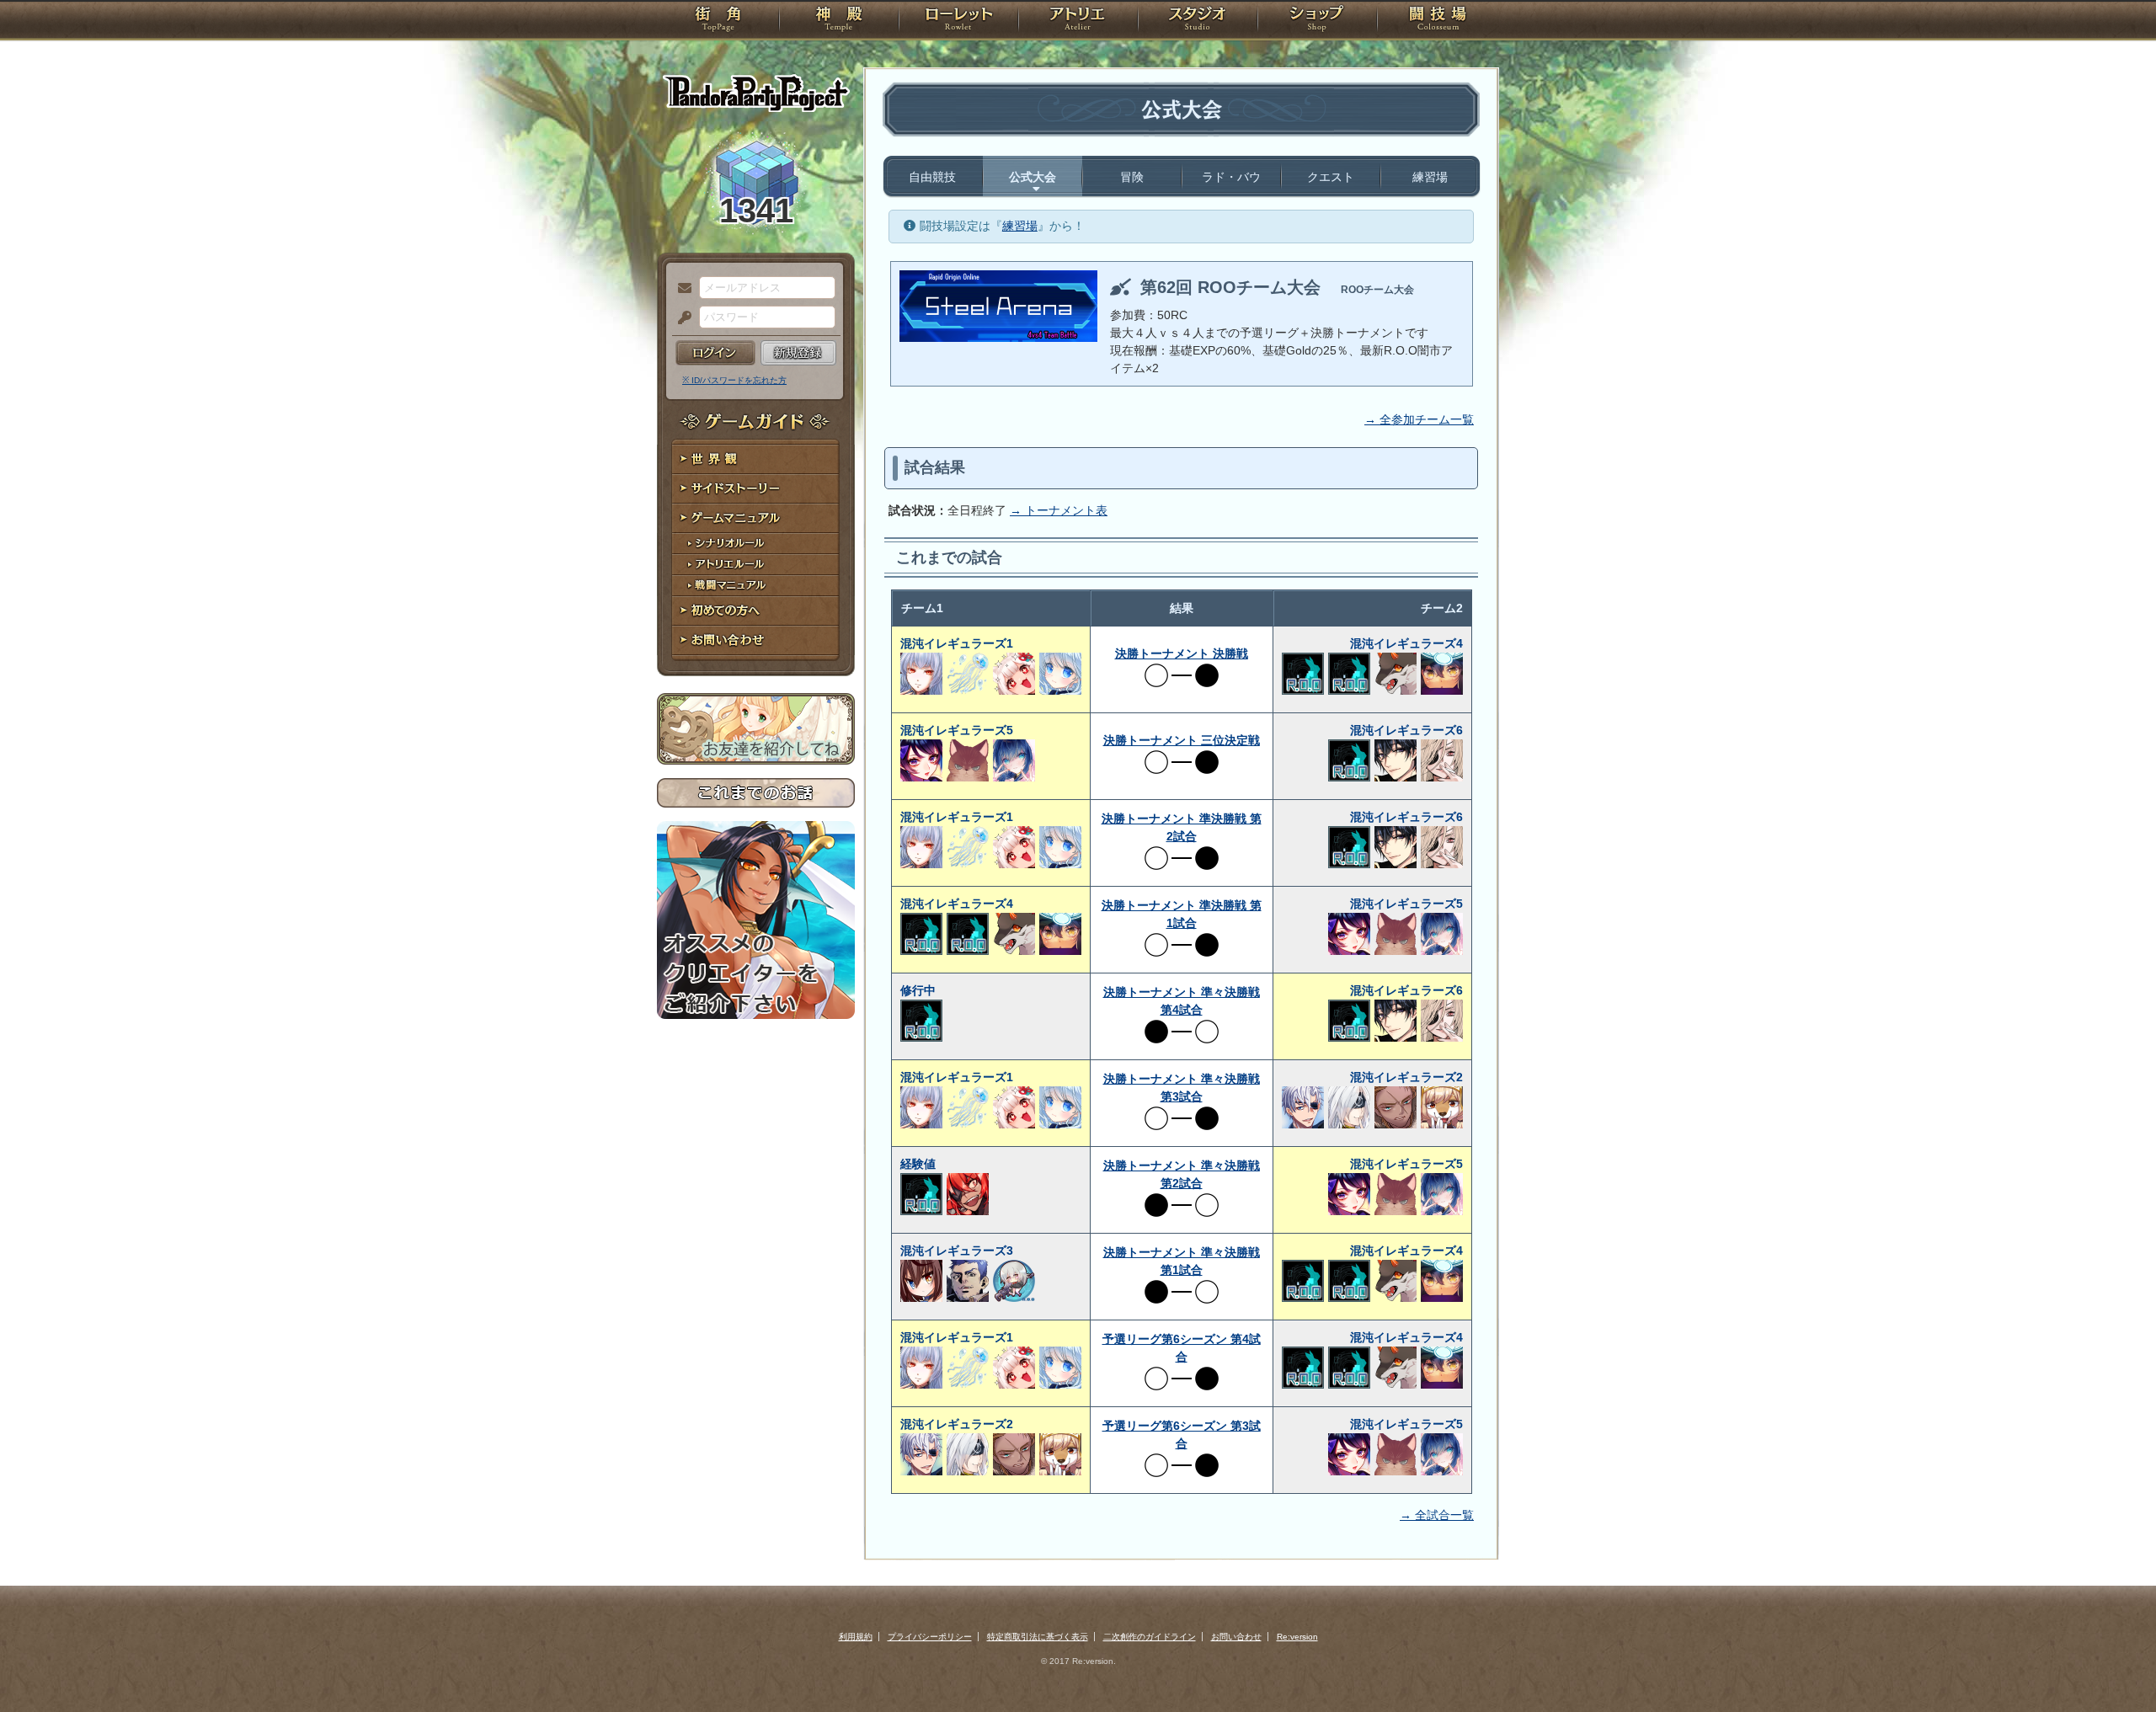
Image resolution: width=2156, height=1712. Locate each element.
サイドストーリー (756, 489)
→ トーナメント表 (1059, 510)
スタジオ (1198, 21)
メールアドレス (680, 289)
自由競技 (932, 177)
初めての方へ (756, 611)
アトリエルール (756, 565)
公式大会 (1033, 177)
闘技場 (1438, 21)
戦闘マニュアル (756, 586)
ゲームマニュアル (756, 518)
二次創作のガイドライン (1150, 1637)
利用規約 (856, 1637)
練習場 (1430, 177)
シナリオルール (756, 544)
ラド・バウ (1231, 177)
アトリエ (1078, 21)
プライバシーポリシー (930, 1637)
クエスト (1331, 177)
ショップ (1317, 21)
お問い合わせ (756, 640)
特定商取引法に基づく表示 (1038, 1637)
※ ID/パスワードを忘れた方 (734, 380)
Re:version (1297, 1637)
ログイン (715, 353)
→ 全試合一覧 (1437, 1515)
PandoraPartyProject (756, 93)
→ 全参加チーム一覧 (1419, 419)
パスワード (680, 318)
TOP (718, 21)
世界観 (756, 459)
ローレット (958, 21)
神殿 (839, 21)
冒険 (1132, 177)
